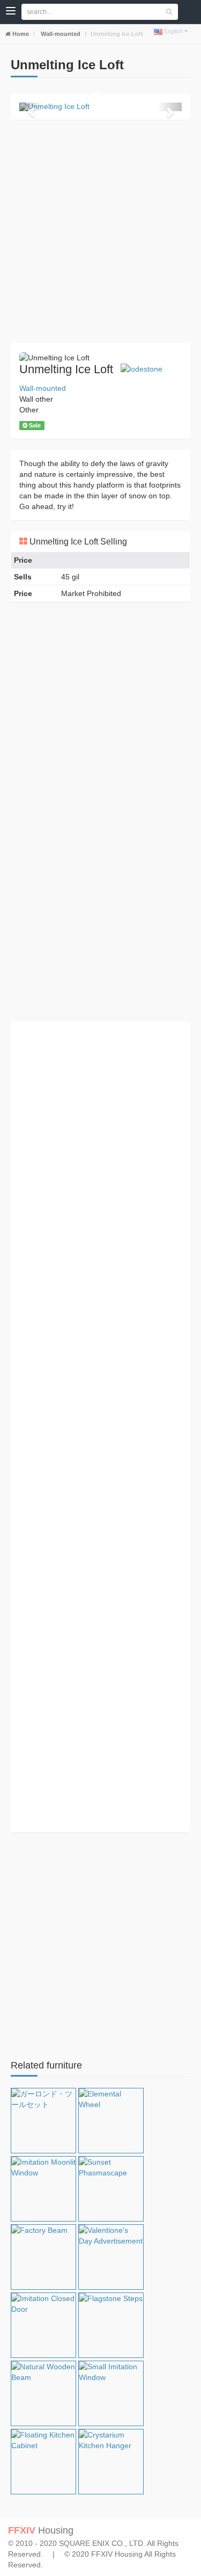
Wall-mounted (60, 34)
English (173, 31)
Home (20, 34)
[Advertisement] (100, 231)
